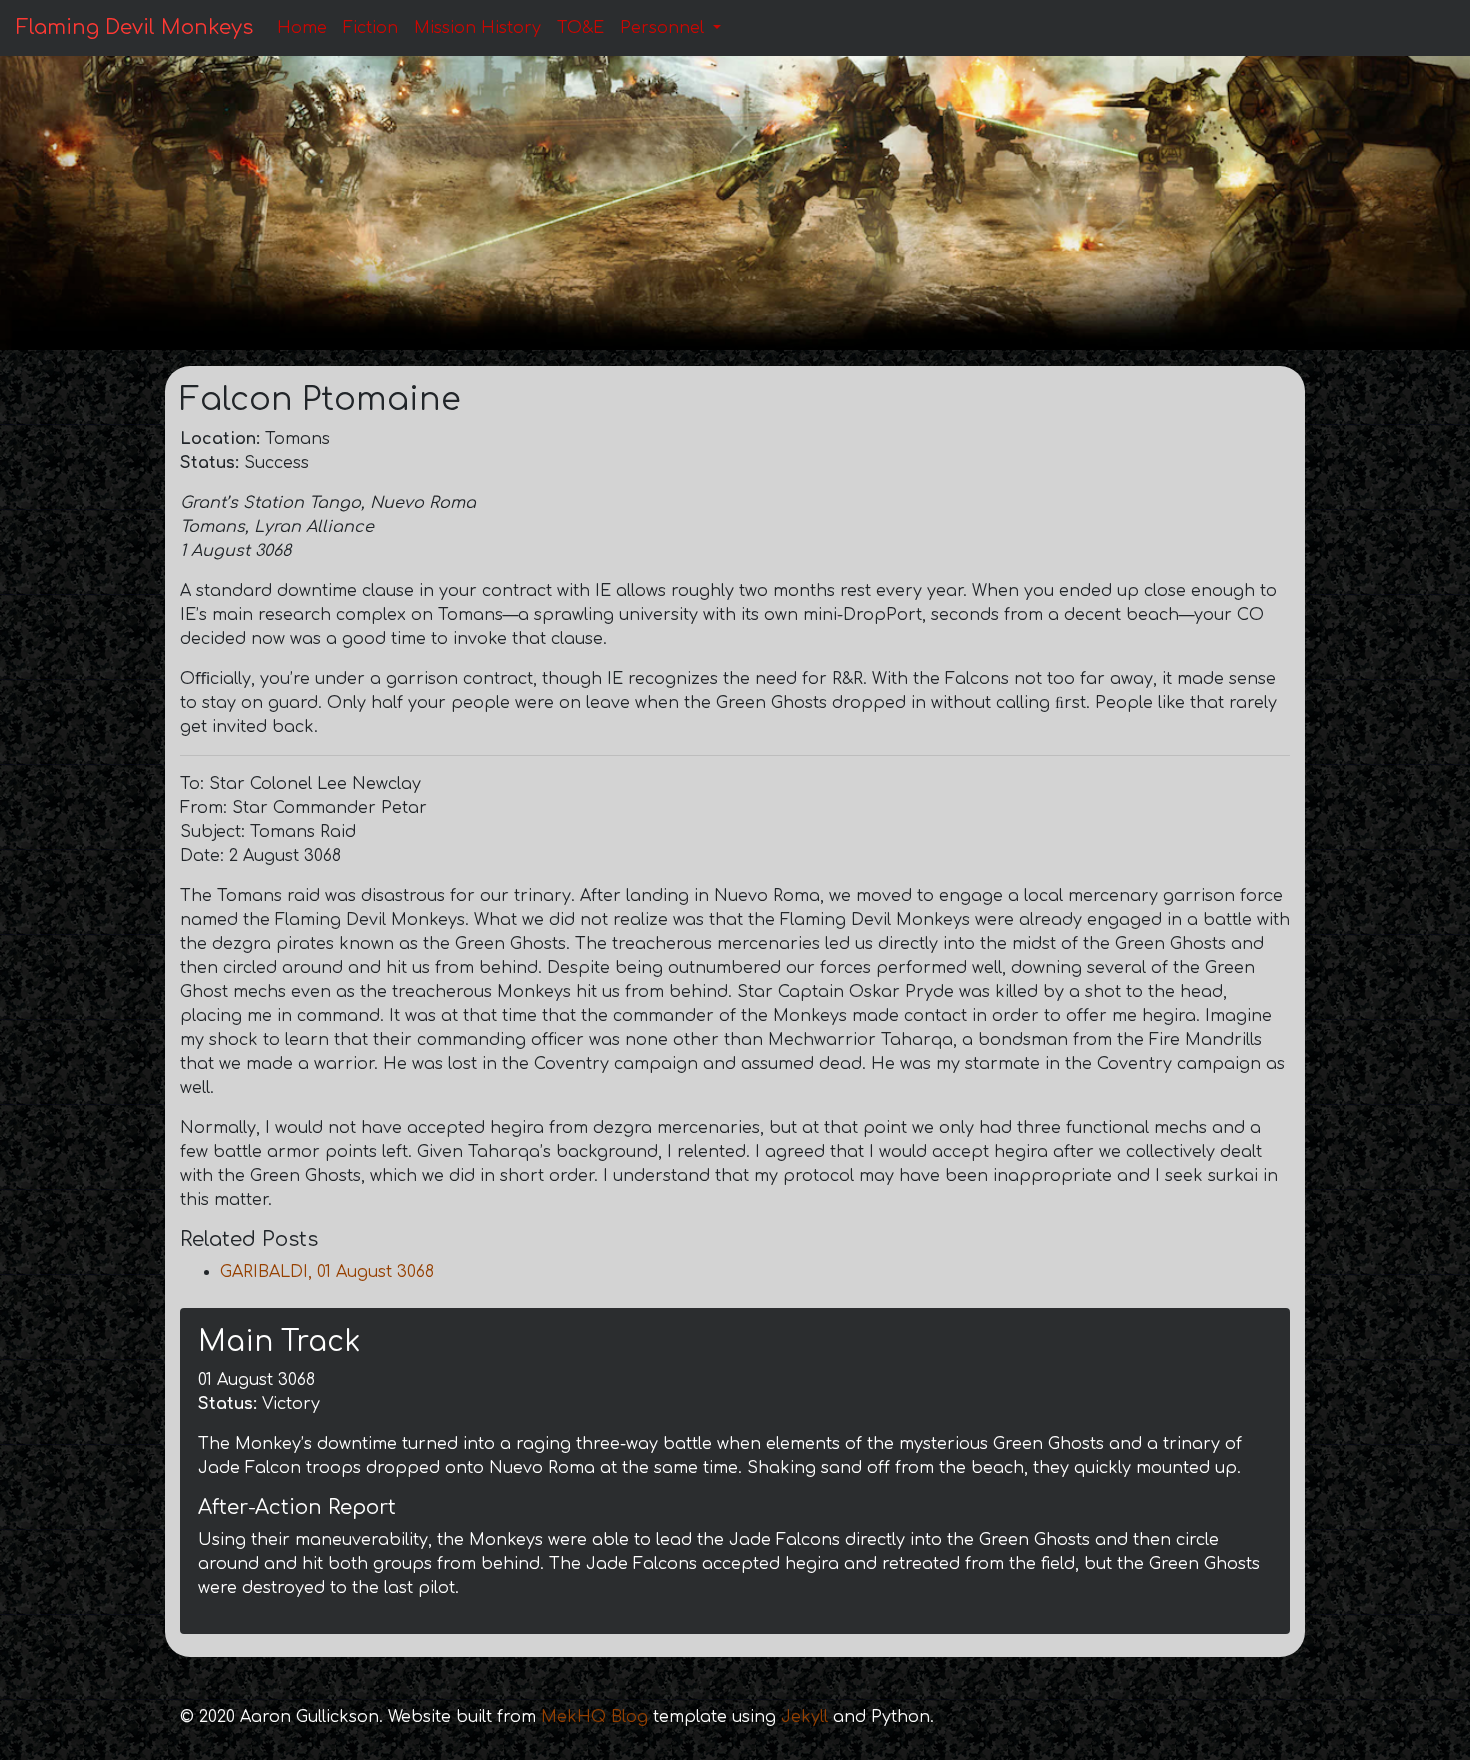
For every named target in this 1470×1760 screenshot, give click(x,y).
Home (302, 28)
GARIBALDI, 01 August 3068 (327, 1272)
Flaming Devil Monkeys (134, 27)
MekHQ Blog (594, 1717)
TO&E (580, 28)
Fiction (370, 28)
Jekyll (804, 1717)
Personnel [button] (664, 28)
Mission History (477, 28)
